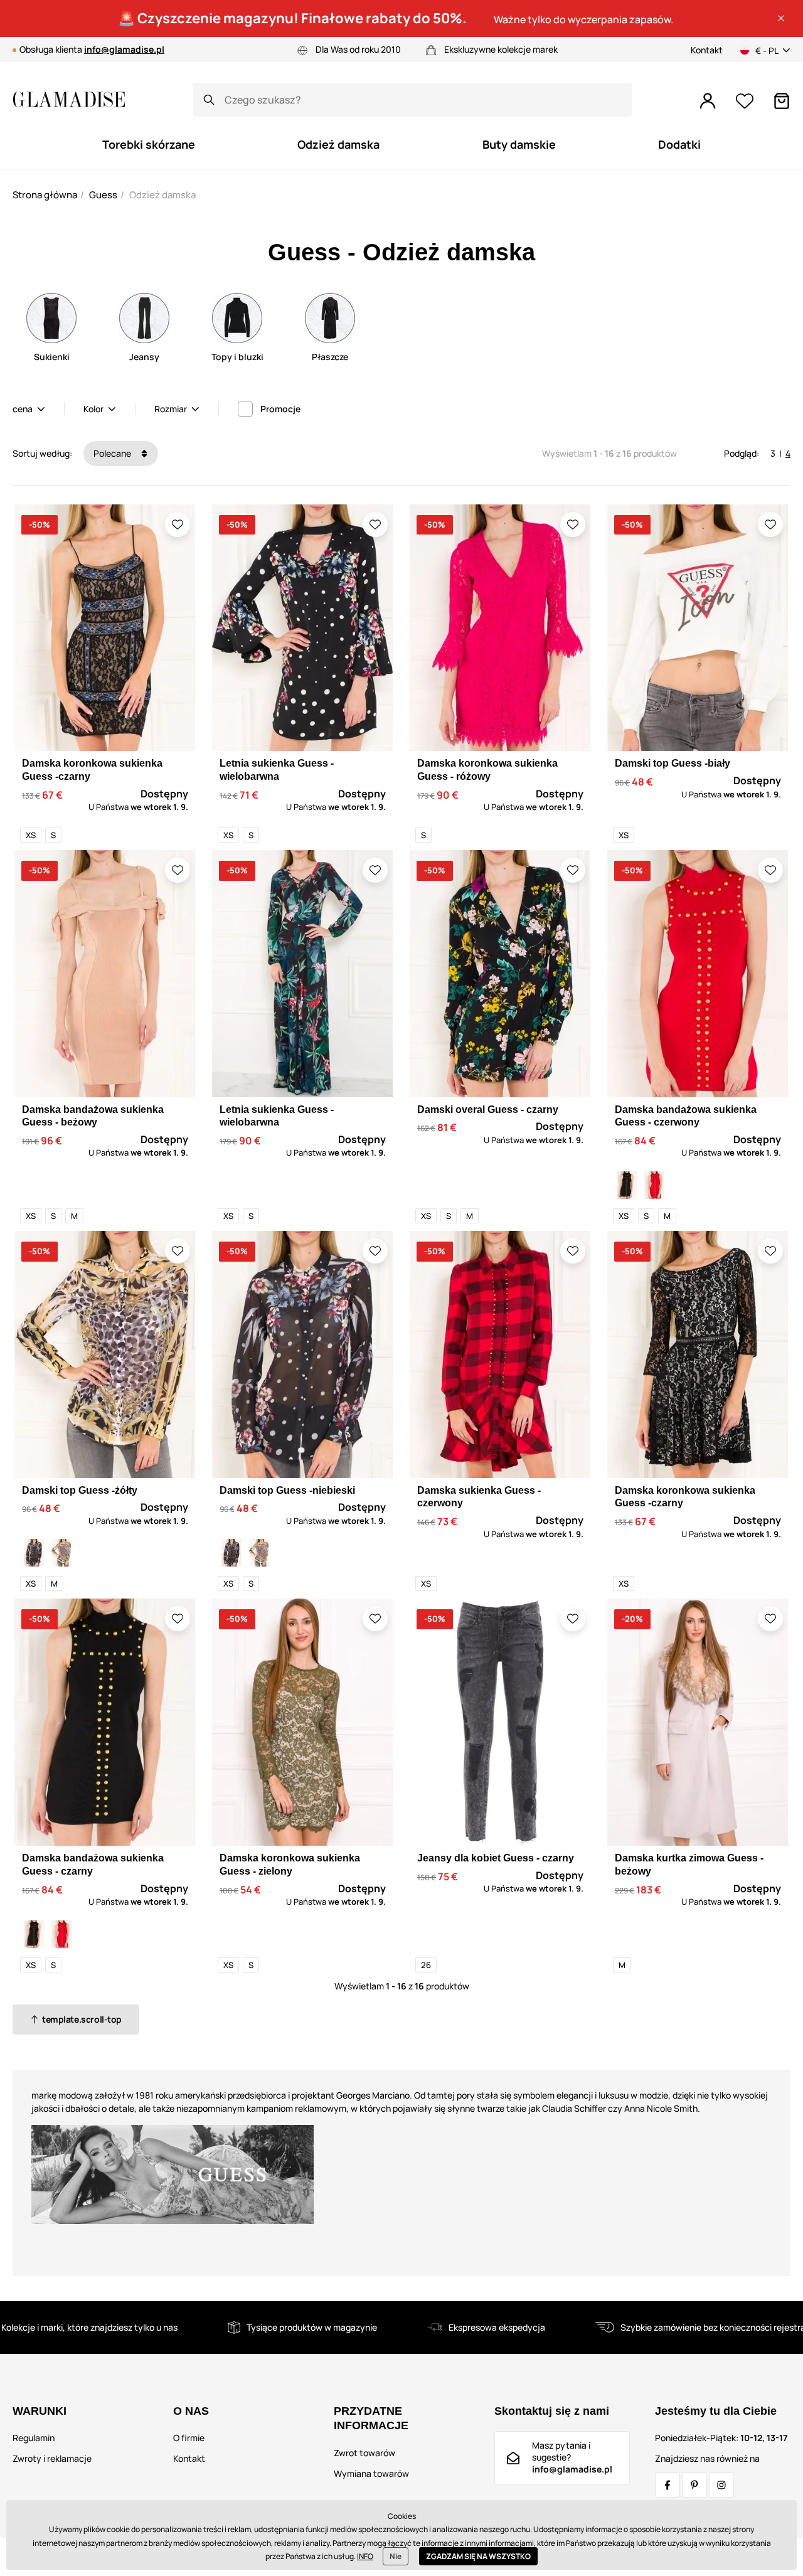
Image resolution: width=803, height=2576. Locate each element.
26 (426, 1965)
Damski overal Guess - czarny (488, 1110)
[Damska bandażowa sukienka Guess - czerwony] (654, 1185)
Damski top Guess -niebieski (287, 1490)
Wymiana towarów (371, 2473)
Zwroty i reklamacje (52, 2458)
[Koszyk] (782, 101)
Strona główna (45, 195)
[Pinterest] (694, 2485)
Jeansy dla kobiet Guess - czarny (496, 1858)
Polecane (113, 453)
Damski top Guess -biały (673, 763)
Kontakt (707, 50)
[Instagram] (721, 2485)
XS (31, 835)
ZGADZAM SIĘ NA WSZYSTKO (478, 2556)
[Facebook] (667, 2485)
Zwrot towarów (364, 2453)
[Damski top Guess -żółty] (61, 1553)
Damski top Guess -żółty (80, 1490)
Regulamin (34, 2438)
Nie (396, 2556)
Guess (103, 195)
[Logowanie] (708, 101)
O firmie (189, 2438)
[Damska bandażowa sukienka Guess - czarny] (627, 1185)
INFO (365, 2556)
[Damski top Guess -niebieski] (34, 1553)
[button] (781, 18)
